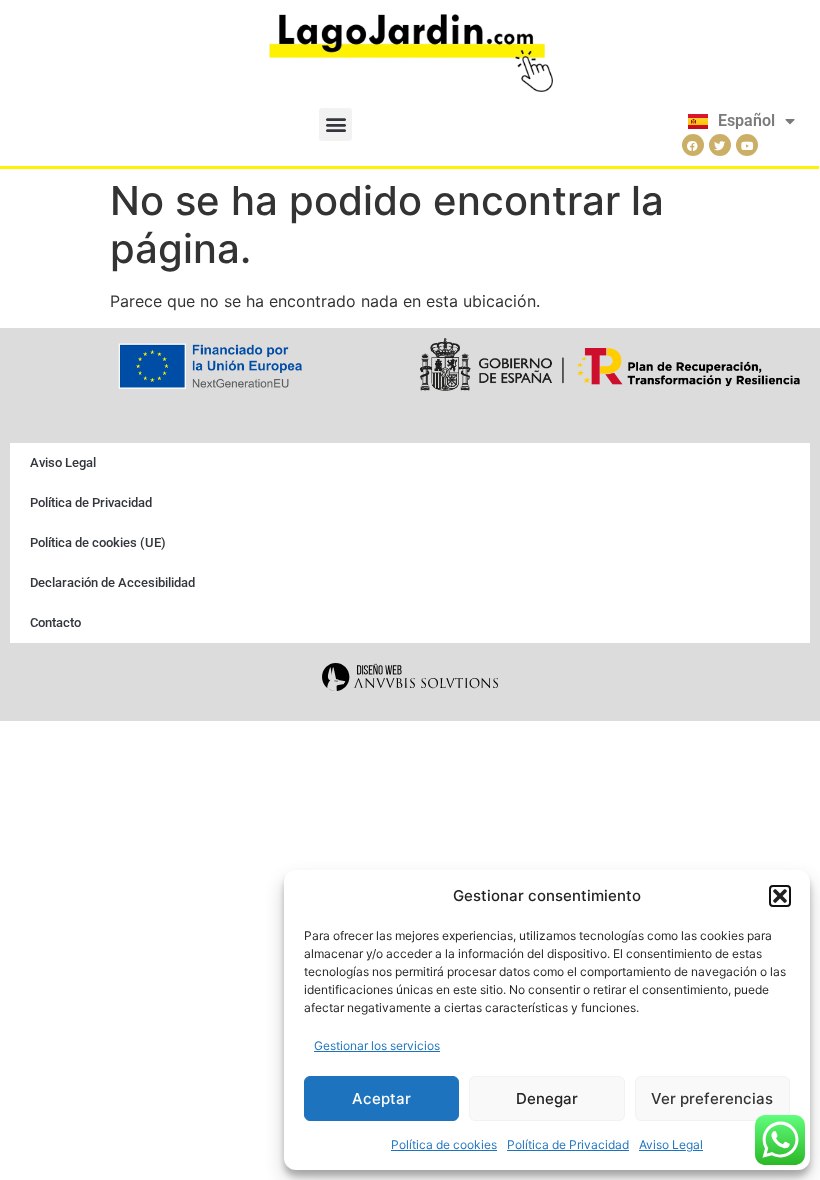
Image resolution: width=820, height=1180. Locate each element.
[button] (780, 896)
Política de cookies (444, 1144)
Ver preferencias (712, 1098)
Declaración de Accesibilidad (112, 582)
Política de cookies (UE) (98, 542)
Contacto (55, 622)
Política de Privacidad (568, 1144)
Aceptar (381, 1098)
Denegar (547, 1098)
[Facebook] (693, 145)
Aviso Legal (671, 1144)
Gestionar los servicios (377, 1045)
